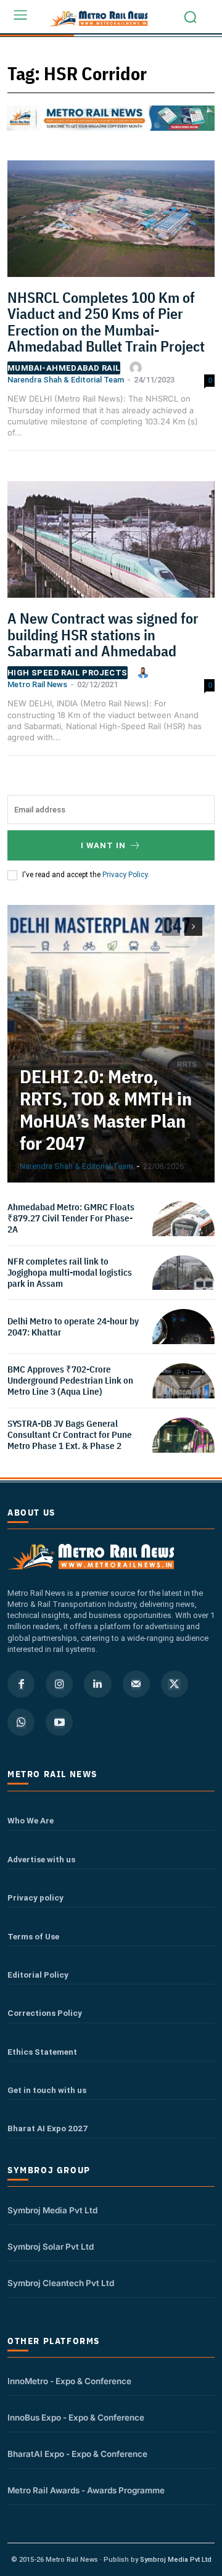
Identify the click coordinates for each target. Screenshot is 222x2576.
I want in (103, 845)
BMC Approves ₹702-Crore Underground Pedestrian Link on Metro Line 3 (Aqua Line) (70, 1380)
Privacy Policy (125, 875)
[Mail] (136, 1684)
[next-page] (193, 927)
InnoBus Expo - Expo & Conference (76, 2417)
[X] (175, 1684)
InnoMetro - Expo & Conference (69, 2381)
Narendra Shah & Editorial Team (66, 380)
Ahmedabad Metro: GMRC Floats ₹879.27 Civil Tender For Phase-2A (71, 1218)
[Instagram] (59, 1684)
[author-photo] (138, 368)
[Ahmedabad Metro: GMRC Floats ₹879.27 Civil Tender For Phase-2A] (183, 1232)
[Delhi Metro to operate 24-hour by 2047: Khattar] (183, 1340)
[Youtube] (59, 1722)
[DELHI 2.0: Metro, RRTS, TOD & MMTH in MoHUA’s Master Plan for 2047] (111, 1044)
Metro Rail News (37, 684)
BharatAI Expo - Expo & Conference (77, 2454)
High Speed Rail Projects (68, 673)
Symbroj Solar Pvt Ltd (51, 2247)
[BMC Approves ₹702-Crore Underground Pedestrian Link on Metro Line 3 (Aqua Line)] (183, 1394)
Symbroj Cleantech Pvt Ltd (61, 2283)
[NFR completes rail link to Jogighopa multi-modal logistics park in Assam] (183, 1286)
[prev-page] (171, 927)
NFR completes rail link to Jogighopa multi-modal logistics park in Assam (70, 1272)
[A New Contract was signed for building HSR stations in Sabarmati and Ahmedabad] (111, 543)
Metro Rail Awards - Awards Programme (86, 2490)
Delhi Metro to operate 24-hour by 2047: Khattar (73, 1327)
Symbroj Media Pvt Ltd (52, 2210)
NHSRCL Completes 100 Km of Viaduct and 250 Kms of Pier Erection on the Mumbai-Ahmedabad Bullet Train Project (106, 322)
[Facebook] (21, 1684)
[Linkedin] (97, 1684)
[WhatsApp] (21, 1722)
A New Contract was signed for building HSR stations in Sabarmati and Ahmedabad (103, 634)
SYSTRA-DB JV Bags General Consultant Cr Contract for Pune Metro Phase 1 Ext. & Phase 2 (70, 1435)
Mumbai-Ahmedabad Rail (64, 368)
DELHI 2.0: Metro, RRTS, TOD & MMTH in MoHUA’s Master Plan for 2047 (106, 1109)
